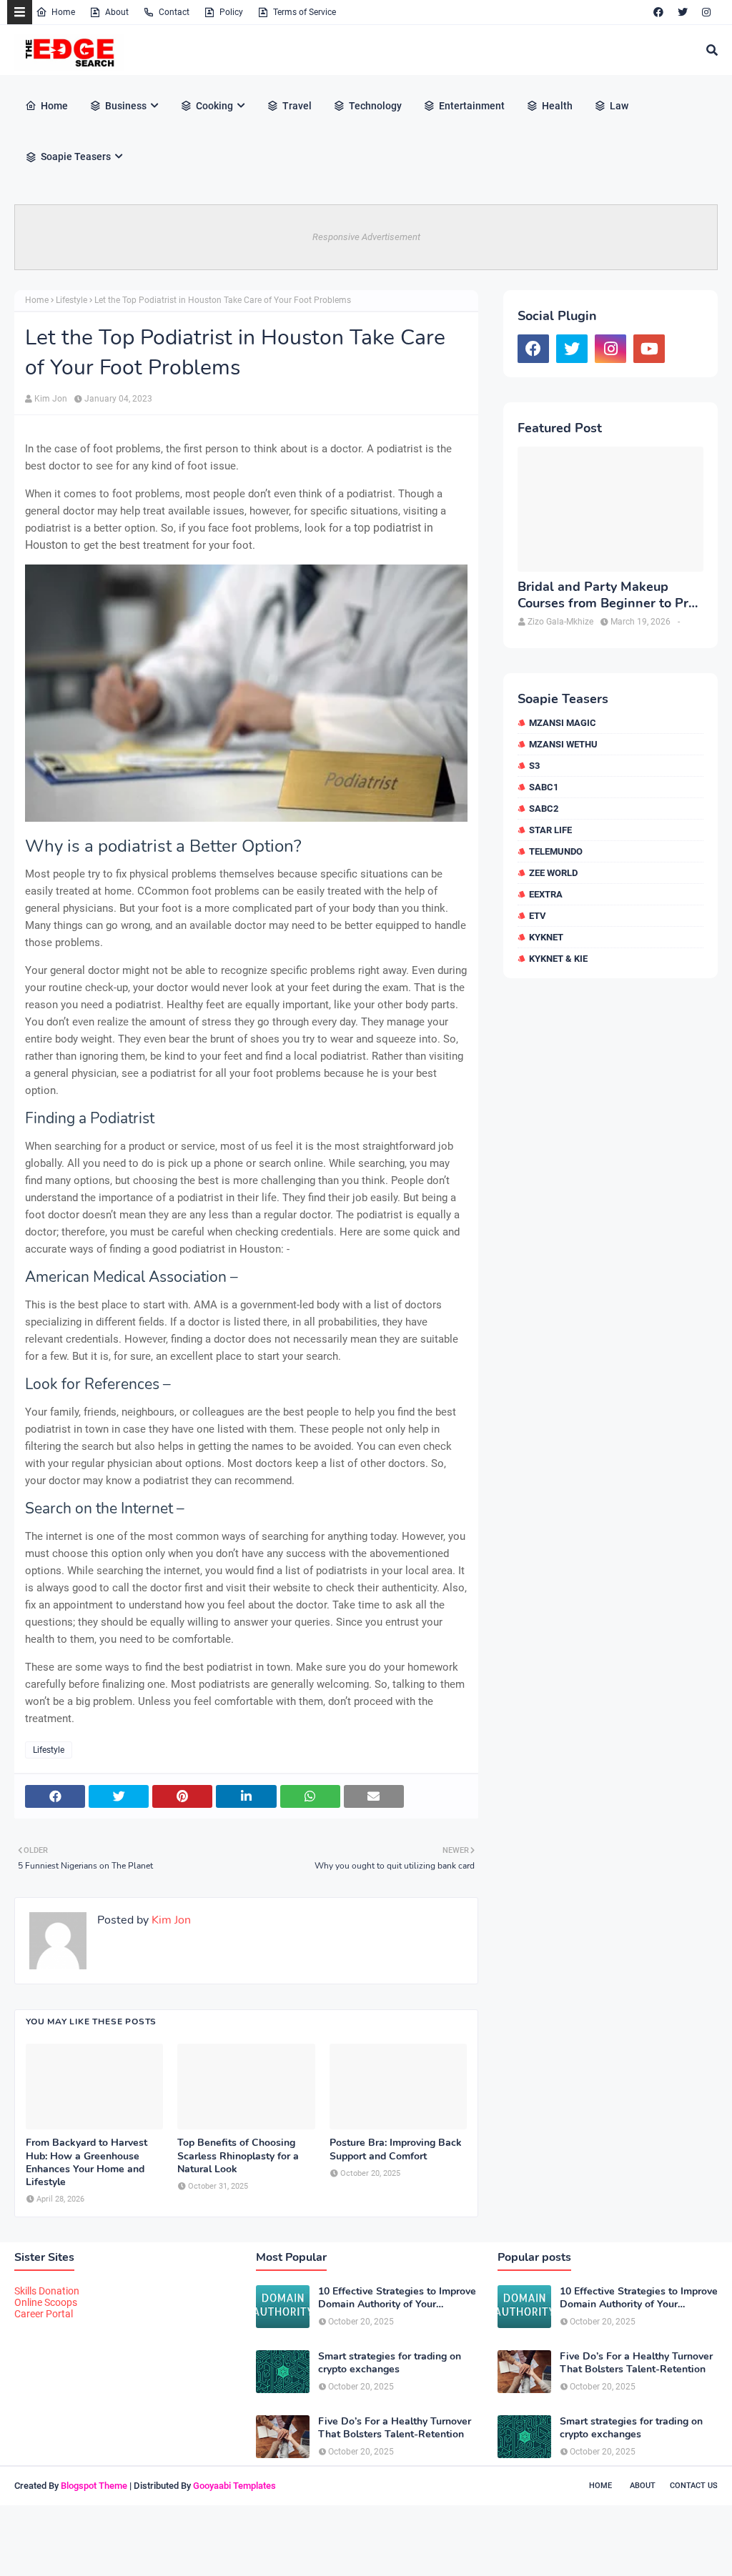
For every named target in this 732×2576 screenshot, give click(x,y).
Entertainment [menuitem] (472, 106)
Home (63, 12)
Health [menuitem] (557, 106)
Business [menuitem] (126, 106)
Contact (174, 12)
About (117, 12)
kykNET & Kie (558, 959)
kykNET (546, 937)
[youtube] (649, 349)
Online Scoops (46, 2302)
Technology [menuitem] (375, 106)
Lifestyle (71, 300)
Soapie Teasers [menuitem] (76, 156)
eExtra (546, 894)
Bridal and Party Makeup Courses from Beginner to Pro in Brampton (607, 596)
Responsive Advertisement (366, 237)
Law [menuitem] (619, 106)
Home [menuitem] (54, 106)
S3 (534, 766)
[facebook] (658, 12)
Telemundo (556, 851)
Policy (231, 12)
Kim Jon (51, 399)
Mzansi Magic (563, 723)
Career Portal (44, 2314)
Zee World (553, 873)
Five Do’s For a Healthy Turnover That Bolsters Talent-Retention (395, 2428)
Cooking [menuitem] (214, 106)
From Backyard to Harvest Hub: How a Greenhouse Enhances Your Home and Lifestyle (86, 2163)
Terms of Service (305, 12)
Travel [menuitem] (297, 106)
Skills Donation (47, 2291)
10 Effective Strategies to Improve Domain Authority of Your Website (397, 2298)
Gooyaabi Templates (234, 2486)
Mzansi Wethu (563, 744)
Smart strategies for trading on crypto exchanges (390, 2363)
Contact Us (694, 2486)
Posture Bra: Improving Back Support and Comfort (396, 2149)
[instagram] (706, 12)
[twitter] (683, 12)
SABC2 (544, 809)
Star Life (550, 830)
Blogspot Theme (94, 2486)
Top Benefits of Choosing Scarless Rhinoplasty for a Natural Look (238, 2156)
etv (538, 916)
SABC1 (544, 787)
